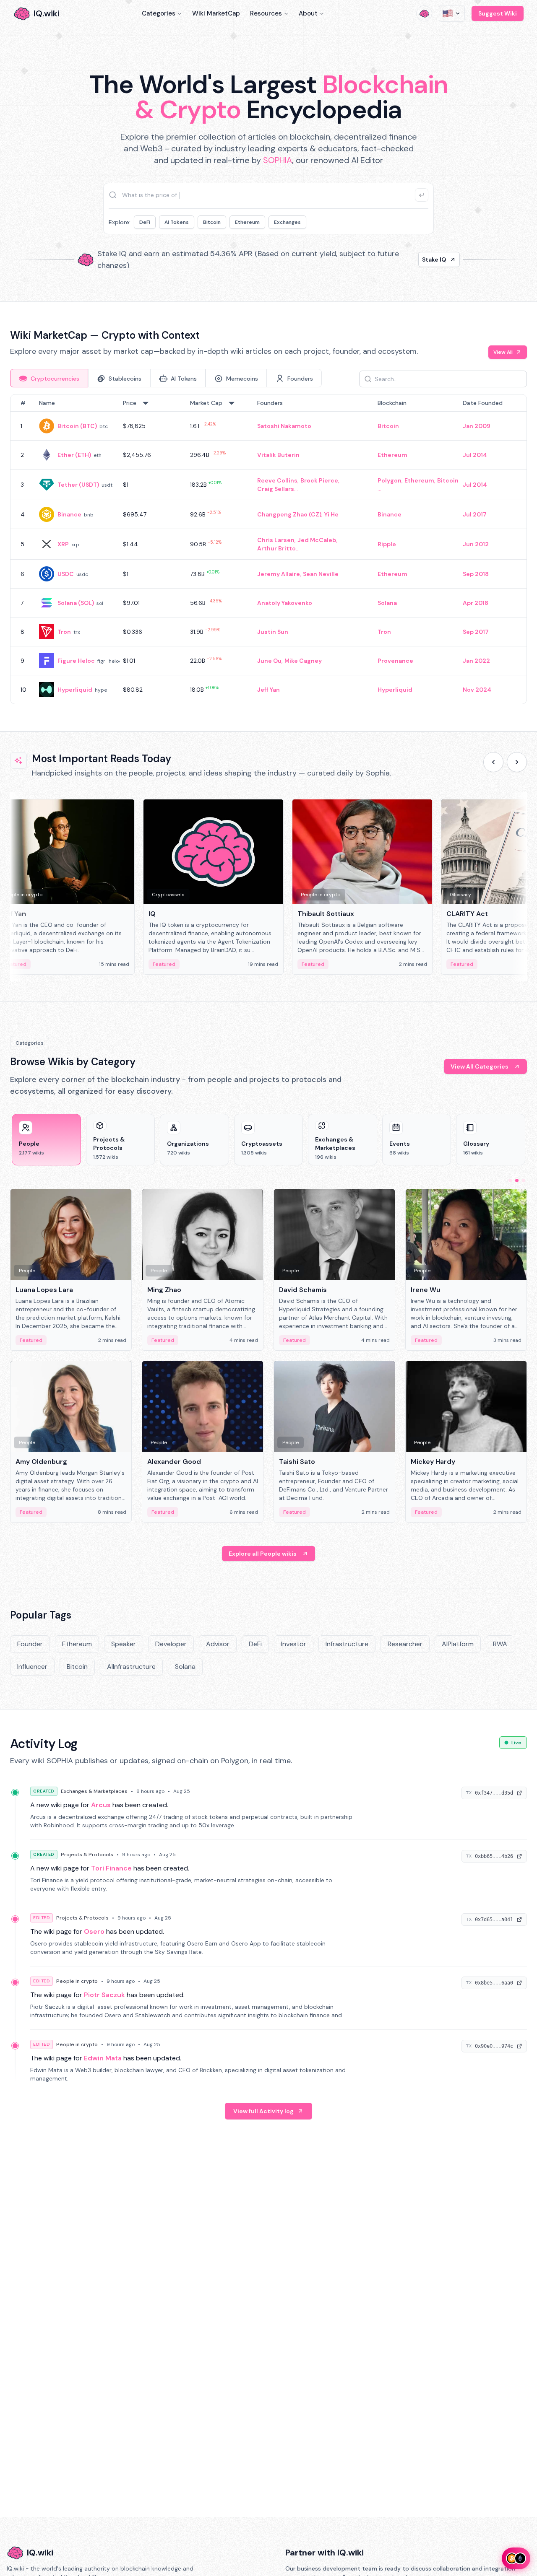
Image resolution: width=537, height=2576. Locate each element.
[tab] (49, 378)
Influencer (32, 1667)
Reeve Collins (277, 480)
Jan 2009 (477, 426)
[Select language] (452, 13)
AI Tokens (177, 222)
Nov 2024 (477, 690)
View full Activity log (263, 2111)
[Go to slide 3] (524, 1180)
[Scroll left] (493, 762)
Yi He (331, 514)
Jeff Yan (268, 690)
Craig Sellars (276, 489)
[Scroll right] (517, 762)
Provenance (395, 661)
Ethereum (247, 222)
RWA (500, 1644)
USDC (66, 574)
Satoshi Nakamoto (284, 426)
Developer (171, 1644)
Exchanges (287, 222)
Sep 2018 (476, 574)
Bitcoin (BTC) (77, 426)
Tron (64, 632)
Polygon (390, 480)
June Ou (269, 661)
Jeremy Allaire (279, 574)
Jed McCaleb (317, 540)
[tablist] (166, 378)
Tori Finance (111, 1868)
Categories (159, 13)
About (308, 13)
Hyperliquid (75, 690)
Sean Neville (321, 574)
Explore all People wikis (263, 1554)
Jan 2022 (476, 661)
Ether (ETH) (74, 455)
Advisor (218, 1644)
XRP (63, 544)
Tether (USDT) (78, 485)
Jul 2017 (475, 514)
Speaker (124, 1644)
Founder (30, 1644)
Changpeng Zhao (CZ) (289, 514)
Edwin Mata (103, 2058)
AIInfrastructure (131, 1667)
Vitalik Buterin (278, 455)
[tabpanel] (268, 549)
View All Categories (480, 1066)
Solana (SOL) (76, 603)
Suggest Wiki (498, 13)
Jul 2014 (475, 455)
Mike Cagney (303, 661)
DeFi (145, 222)
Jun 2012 (476, 544)
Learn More (412, 259)
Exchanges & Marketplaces (94, 1791)
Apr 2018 (476, 603)
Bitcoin (212, 222)
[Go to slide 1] (510, 1180)
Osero (94, 1931)
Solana (387, 603)
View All (503, 352)
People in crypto (77, 1981)
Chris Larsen (276, 540)
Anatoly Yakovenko (285, 603)
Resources (266, 13)
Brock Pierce (319, 480)
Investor (294, 1644)
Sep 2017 (476, 632)
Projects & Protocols (87, 1855)
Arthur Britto (276, 548)
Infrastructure (347, 1644)
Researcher (405, 1644)
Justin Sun (273, 632)
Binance (69, 514)
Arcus (101, 1805)
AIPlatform (458, 1644)
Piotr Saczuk (104, 1995)
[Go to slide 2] (517, 1180)
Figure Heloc (76, 661)
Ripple (387, 544)
